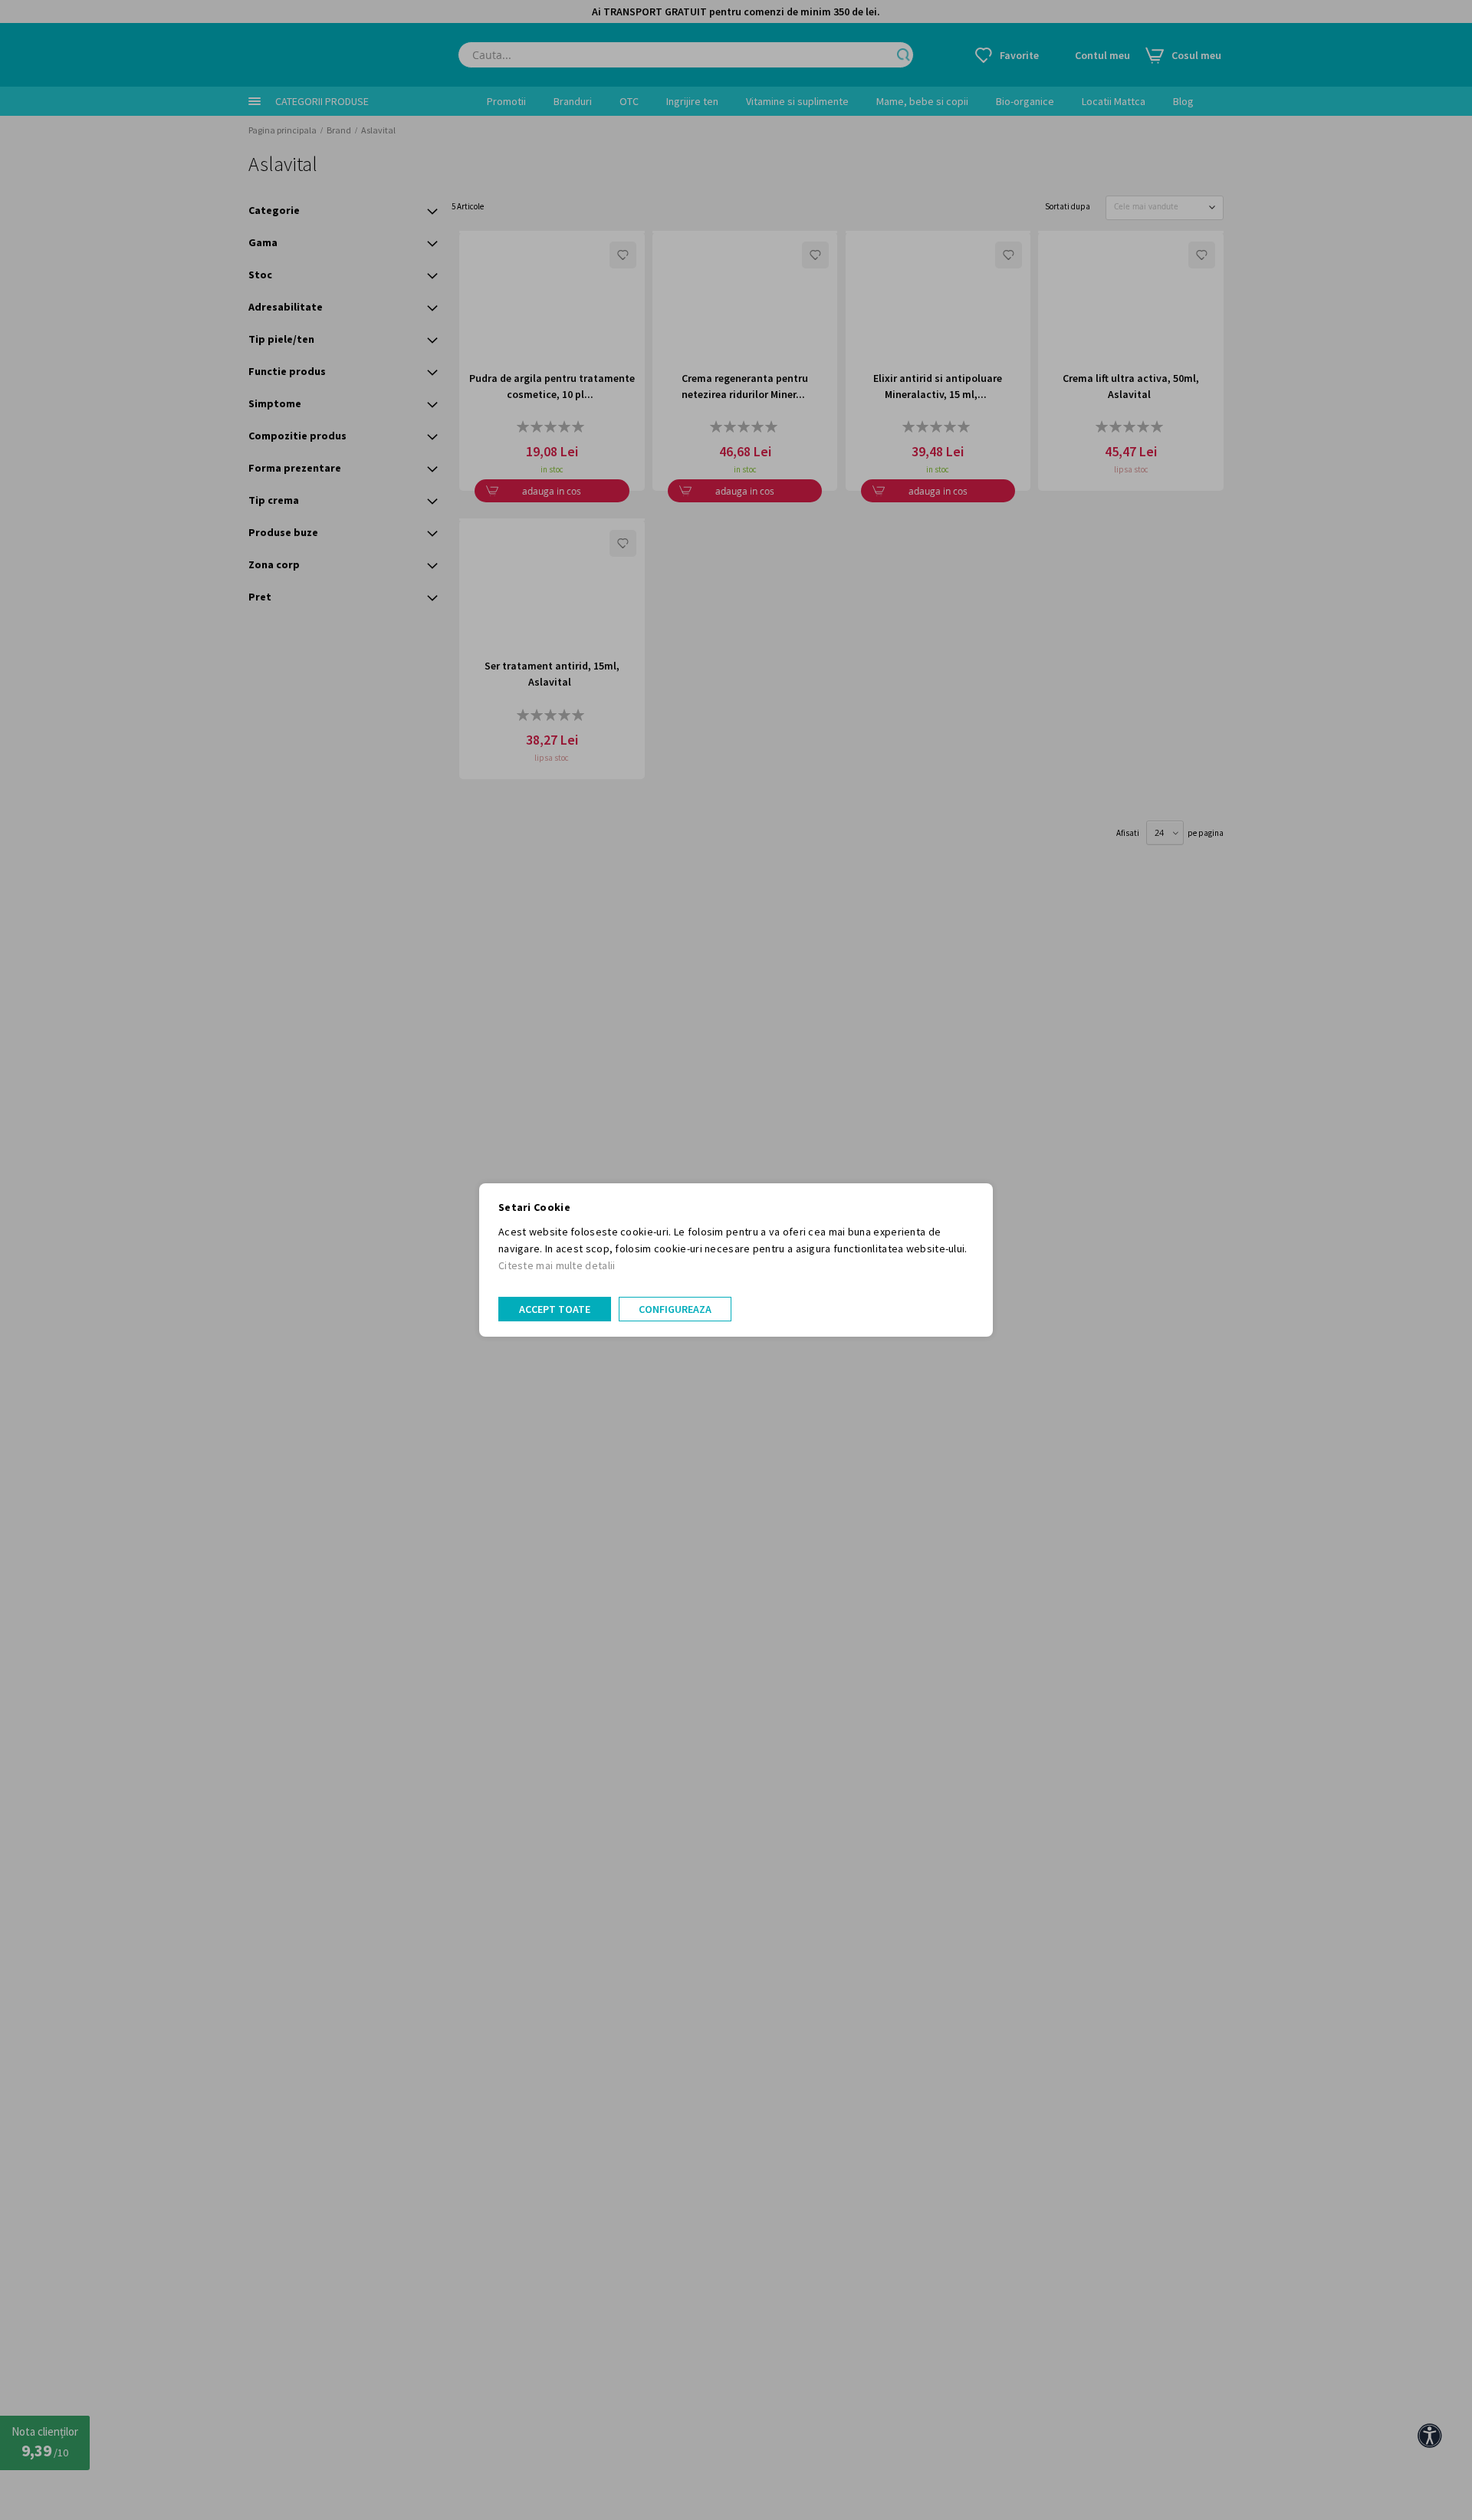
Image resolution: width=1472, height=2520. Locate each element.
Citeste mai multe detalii (557, 1265)
